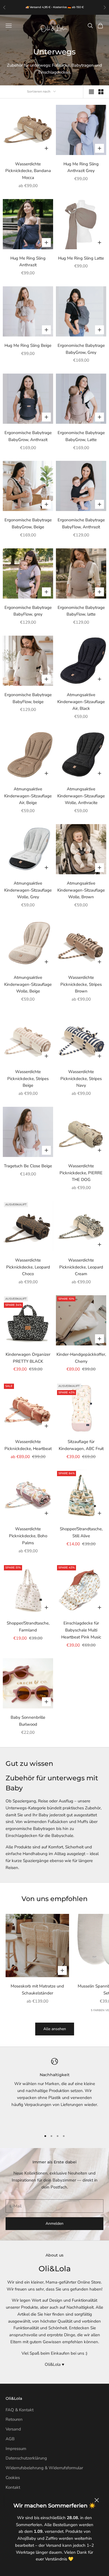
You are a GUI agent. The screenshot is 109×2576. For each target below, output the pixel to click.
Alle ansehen (55, 2029)
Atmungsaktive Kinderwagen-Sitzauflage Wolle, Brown (81, 890)
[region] (54, 2092)
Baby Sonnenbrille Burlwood (28, 1721)
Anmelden (54, 2223)
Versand (13, 2429)
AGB (10, 2439)
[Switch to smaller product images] (101, 92)
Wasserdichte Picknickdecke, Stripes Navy (81, 1079)
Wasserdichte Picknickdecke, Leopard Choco (28, 1267)
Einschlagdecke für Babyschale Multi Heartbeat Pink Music (81, 1630)
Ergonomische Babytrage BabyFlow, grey (28, 611)
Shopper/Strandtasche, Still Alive (81, 1532)
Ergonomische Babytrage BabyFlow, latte (81, 611)
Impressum (16, 2449)
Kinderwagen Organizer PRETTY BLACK (28, 1358)
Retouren (14, 2419)
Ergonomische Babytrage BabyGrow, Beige (28, 523)
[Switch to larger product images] (91, 92)
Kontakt (13, 2487)
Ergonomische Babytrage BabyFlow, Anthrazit (81, 523)
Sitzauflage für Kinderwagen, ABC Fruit (81, 1445)
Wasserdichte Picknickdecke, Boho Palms (28, 1536)
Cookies (13, 2478)
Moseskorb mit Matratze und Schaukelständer (37, 1990)
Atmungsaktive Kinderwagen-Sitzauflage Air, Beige (28, 796)
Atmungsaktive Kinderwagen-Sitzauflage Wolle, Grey (28, 890)
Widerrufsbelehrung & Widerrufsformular (44, 2468)
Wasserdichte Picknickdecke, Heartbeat (28, 1445)
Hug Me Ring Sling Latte (81, 258)
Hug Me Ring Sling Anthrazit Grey (81, 167)
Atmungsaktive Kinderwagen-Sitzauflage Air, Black (81, 702)
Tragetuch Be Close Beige (28, 1166)
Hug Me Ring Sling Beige (28, 345)
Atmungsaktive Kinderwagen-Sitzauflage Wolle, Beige (28, 984)
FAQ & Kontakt (20, 2410)
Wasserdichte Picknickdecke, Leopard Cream (81, 1267)
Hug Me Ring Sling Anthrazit (28, 262)
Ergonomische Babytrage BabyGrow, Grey (81, 349)
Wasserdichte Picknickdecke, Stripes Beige (28, 1079)
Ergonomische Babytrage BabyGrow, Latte (81, 436)
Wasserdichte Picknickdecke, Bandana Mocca (28, 171)
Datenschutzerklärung (26, 2458)
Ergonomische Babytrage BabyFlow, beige (28, 698)
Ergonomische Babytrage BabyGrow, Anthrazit (28, 436)
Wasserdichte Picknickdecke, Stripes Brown (81, 984)
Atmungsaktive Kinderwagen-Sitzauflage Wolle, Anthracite (81, 796)
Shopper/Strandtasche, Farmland (28, 1627)
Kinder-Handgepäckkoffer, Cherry (81, 1358)
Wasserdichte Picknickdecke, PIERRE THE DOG (81, 1173)
